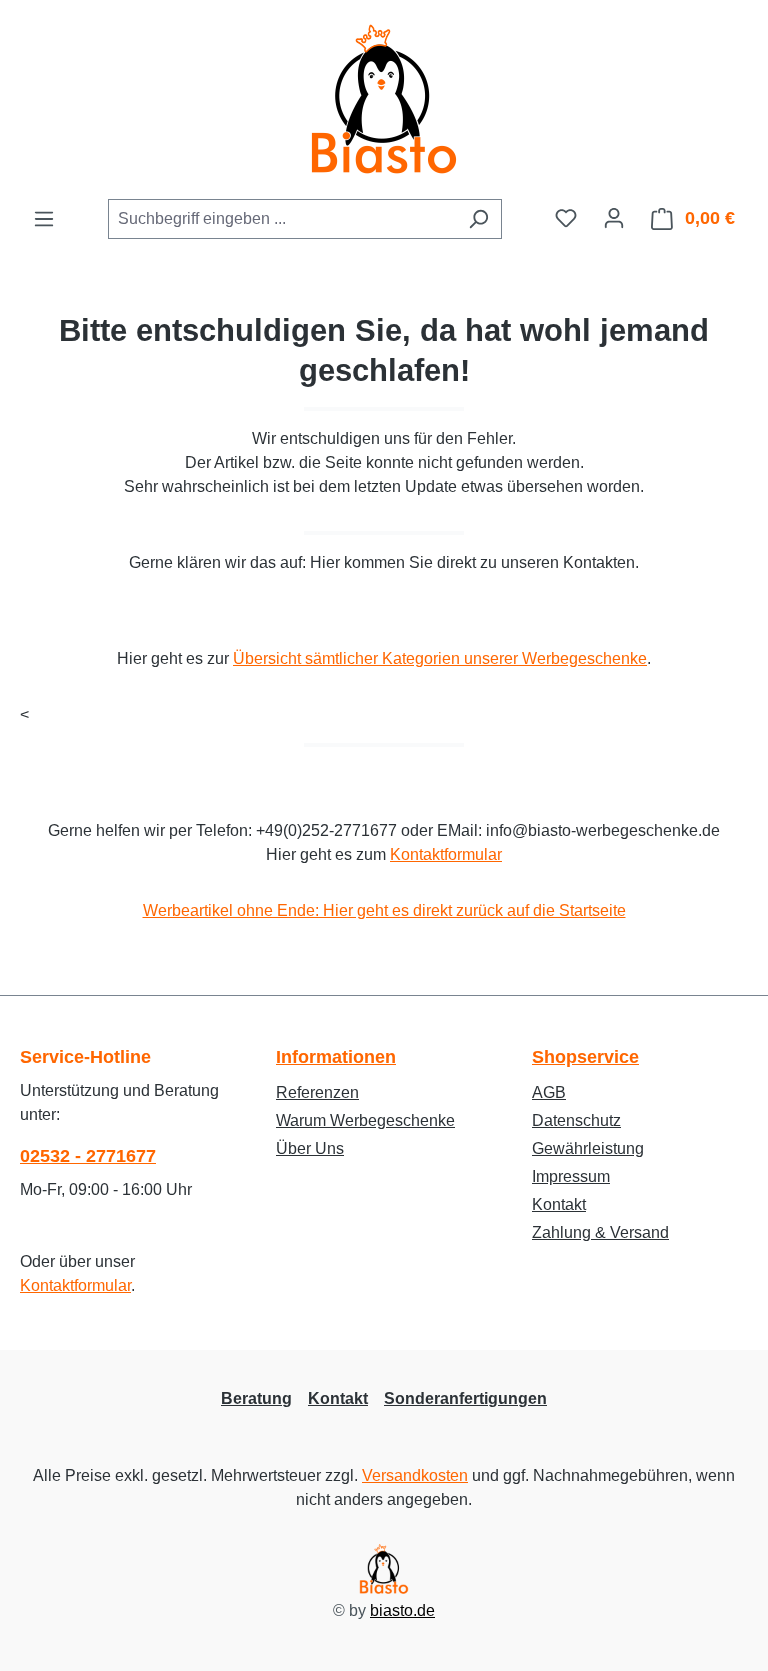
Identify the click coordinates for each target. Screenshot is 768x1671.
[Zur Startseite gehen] (384, 99)
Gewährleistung (588, 1148)
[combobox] (282, 219)
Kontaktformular (446, 854)
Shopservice (585, 1057)
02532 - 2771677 (88, 1156)
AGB (549, 1092)
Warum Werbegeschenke (365, 1120)
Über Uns (310, 1148)
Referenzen (317, 1092)
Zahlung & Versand (600, 1232)
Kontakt (559, 1204)
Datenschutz (576, 1120)
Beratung (256, 1398)
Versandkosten (415, 1475)
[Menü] (44, 219)
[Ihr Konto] (614, 218)
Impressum (571, 1176)
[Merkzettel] (566, 218)
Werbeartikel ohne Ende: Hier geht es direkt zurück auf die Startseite (384, 910)
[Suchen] (478, 219)
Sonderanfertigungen (465, 1398)
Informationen (336, 1057)
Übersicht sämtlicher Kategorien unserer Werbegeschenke (440, 658)
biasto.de (402, 1610)
